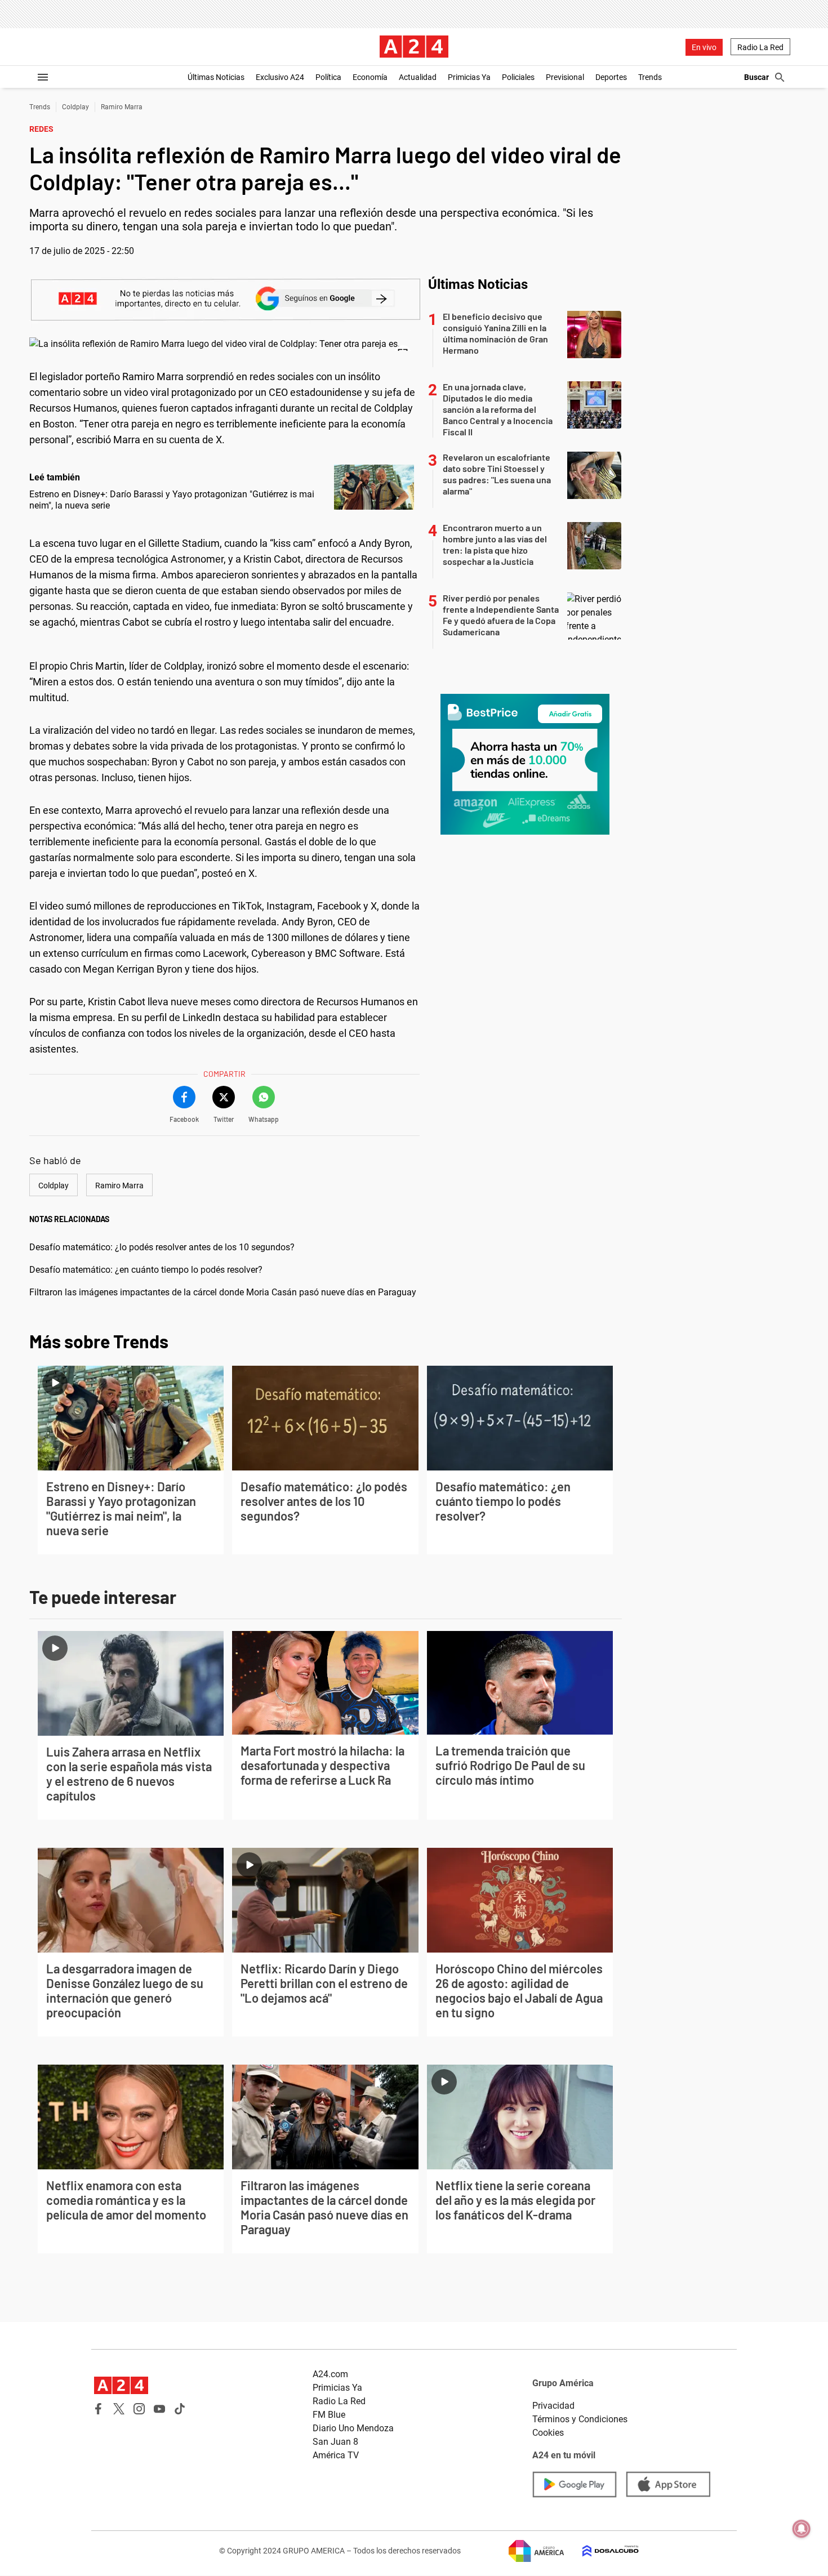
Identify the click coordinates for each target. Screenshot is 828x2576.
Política (328, 77)
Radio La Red (760, 47)
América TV (336, 2455)
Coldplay (75, 107)
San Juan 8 (335, 2442)
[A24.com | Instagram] (139, 2409)
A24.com (330, 2374)
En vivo (704, 47)
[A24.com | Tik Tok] (180, 2409)
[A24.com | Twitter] (119, 2409)
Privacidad (553, 2406)
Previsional (565, 77)
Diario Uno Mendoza (353, 2428)
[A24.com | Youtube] (159, 2409)
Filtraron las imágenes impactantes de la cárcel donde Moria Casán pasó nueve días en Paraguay (223, 1292)
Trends (650, 77)
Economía (370, 77)
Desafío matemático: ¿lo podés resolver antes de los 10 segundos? (162, 1247)
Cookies (548, 2433)
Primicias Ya (469, 77)
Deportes (611, 77)
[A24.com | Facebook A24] (99, 2409)
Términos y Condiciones (580, 2419)
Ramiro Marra (122, 107)
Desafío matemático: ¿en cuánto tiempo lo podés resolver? (146, 1270)
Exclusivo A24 (280, 77)
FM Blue (329, 2415)
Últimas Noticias (216, 77)
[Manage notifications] (802, 2529)
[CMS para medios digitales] (602, 2551)
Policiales (518, 77)
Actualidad (418, 77)
